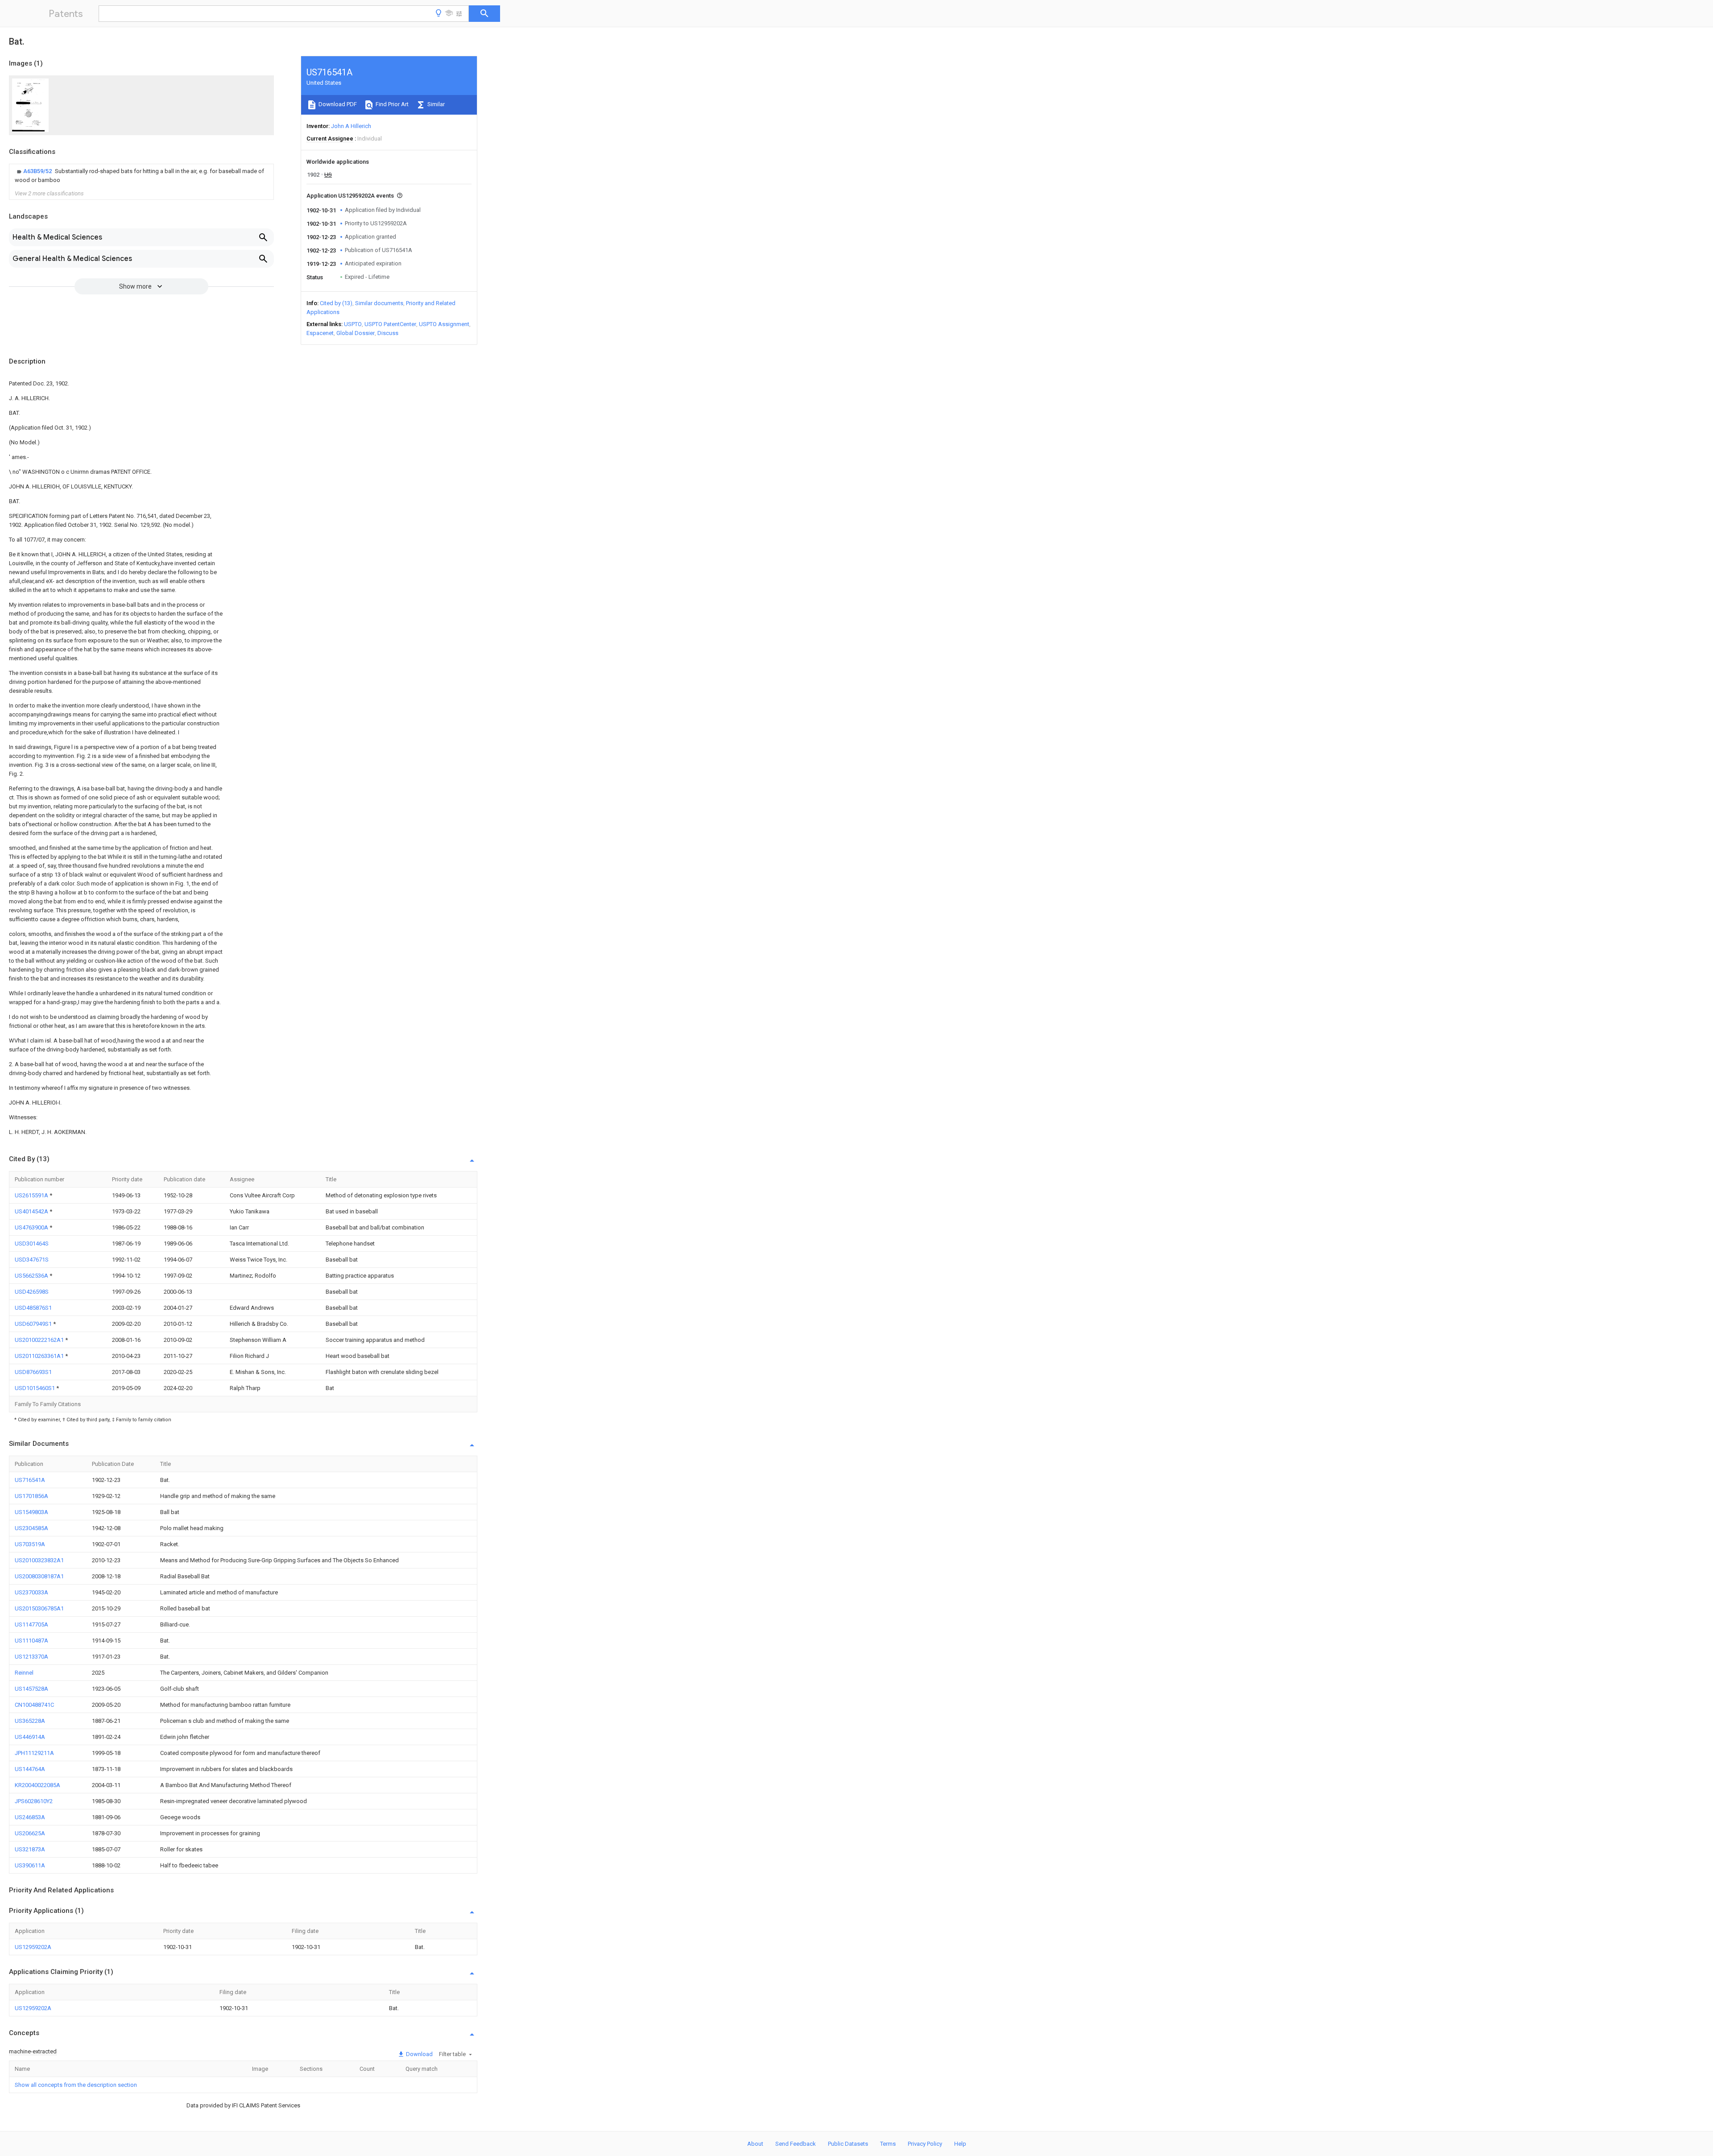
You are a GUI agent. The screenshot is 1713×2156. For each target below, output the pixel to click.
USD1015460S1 (35, 1388)
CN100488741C (34, 1705)
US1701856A (31, 1496)
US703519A (30, 1544)
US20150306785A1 (39, 1608)
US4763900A (32, 1227)
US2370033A (31, 1592)
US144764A (30, 1769)
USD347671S (32, 1260)
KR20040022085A (37, 1785)
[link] (141, 176)
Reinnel (24, 1673)
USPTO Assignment (444, 324)
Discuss (388, 333)
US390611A (30, 1865)
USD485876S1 (33, 1308)
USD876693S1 (33, 1372)
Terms (888, 2144)
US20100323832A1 (39, 1560)
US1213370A (31, 1657)
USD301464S (32, 1244)
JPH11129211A (34, 1753)
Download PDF (337, 104)
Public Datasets (848, 2144)
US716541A (30, 1480)
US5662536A (32, 1276)
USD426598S (32, 1292)
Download (419, 2054)
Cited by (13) (336, 303)
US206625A (30, 1833)
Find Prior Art (391, 104)
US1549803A (31, 1512)
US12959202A (33, 1947)
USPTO (353, 324)
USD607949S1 (34, 1324)
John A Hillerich (351, 126)
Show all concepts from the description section (76, 2085)
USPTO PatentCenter (390, 324)
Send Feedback (796, 2144)
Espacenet (320, 333)
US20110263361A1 (40, 1356)
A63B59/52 (38, 171)
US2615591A (32, 1195)
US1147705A (31, 1624)
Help (960, 2144)
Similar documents (379, 303)
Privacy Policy (925, 2144)
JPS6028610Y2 (34, 1801)
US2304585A (31, 1528)
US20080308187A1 (39, 1576)
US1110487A (31, 1641)
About (755, 2144)
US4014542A (32, 1211)
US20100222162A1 (40, 1340)
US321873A (30, 1849)
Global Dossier (356, 333)
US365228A (30, 1721)
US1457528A (31, 1689)
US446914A (30, 1737)
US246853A (30, 1817)
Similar (435, 104)
